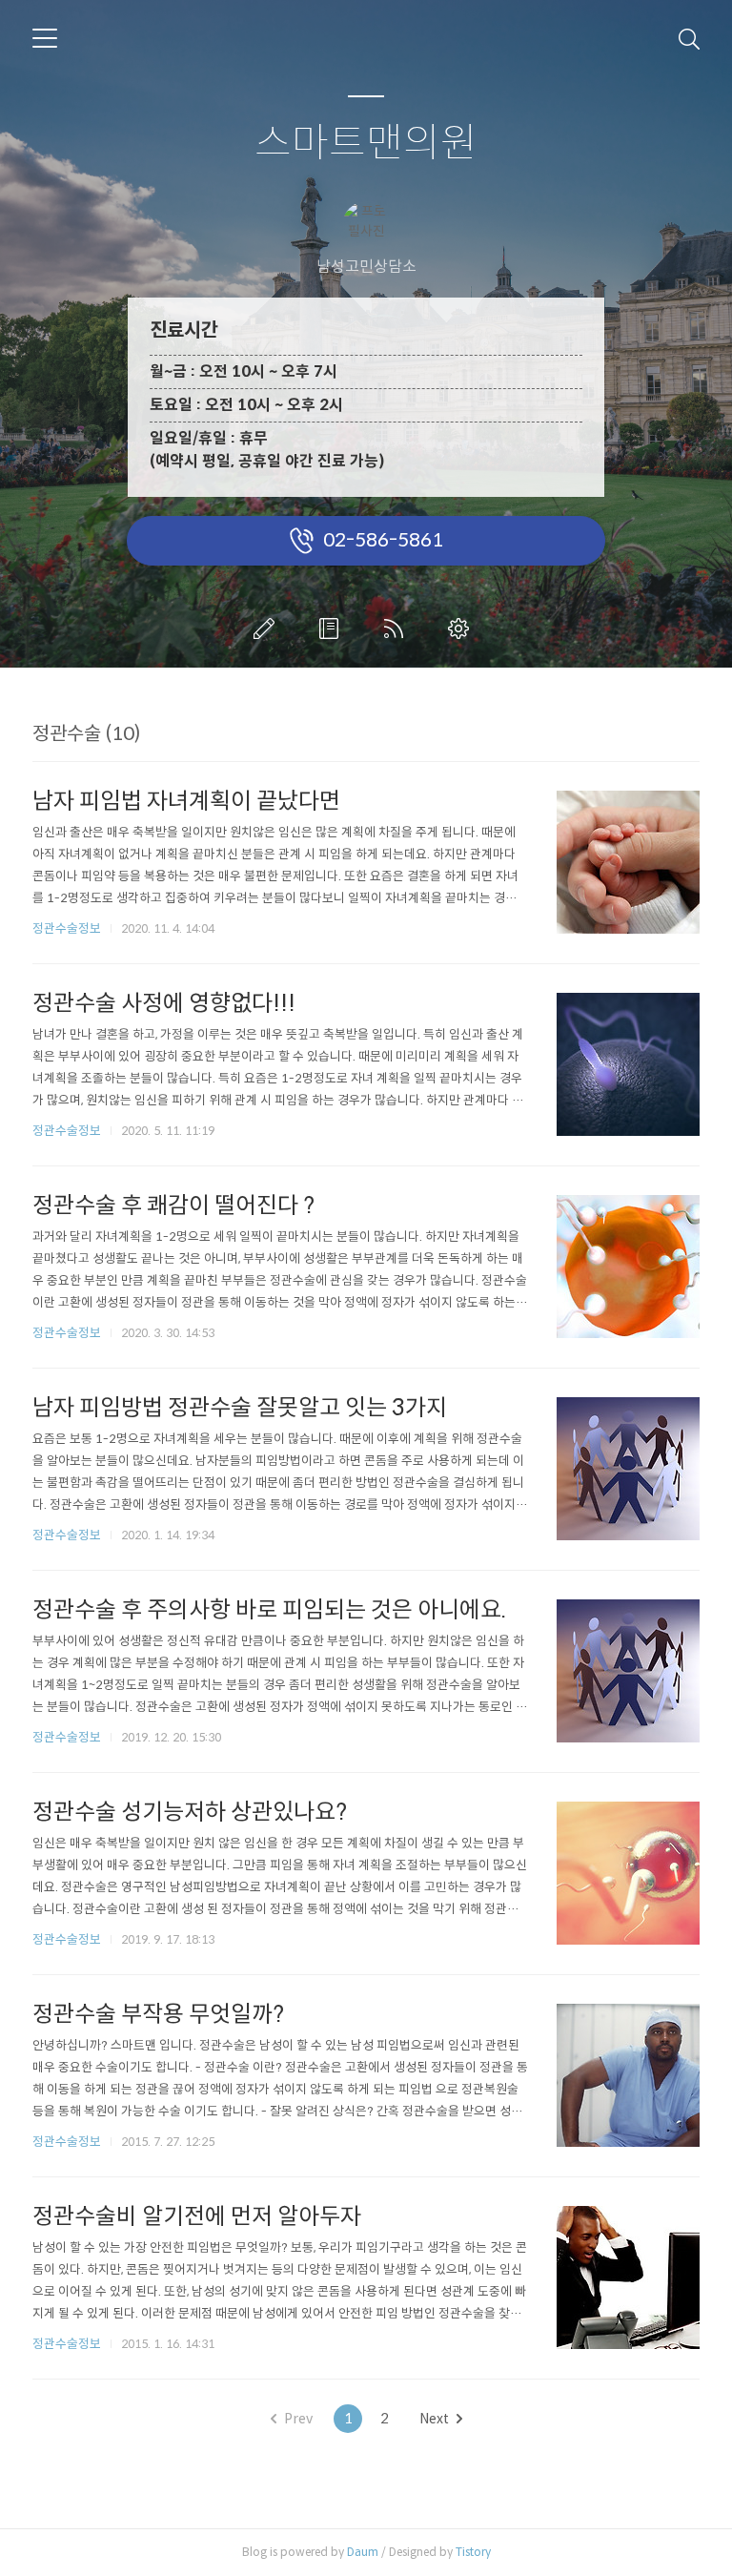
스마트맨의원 (366, 144)
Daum (363, 2552)
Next (434, 2419)
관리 (462, 629)
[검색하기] (689, 38)
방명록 (333, 629)
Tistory (473, 2552)
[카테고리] (45, 38)
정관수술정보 (67, 928)
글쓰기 (268, 629)
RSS (397, 629)
